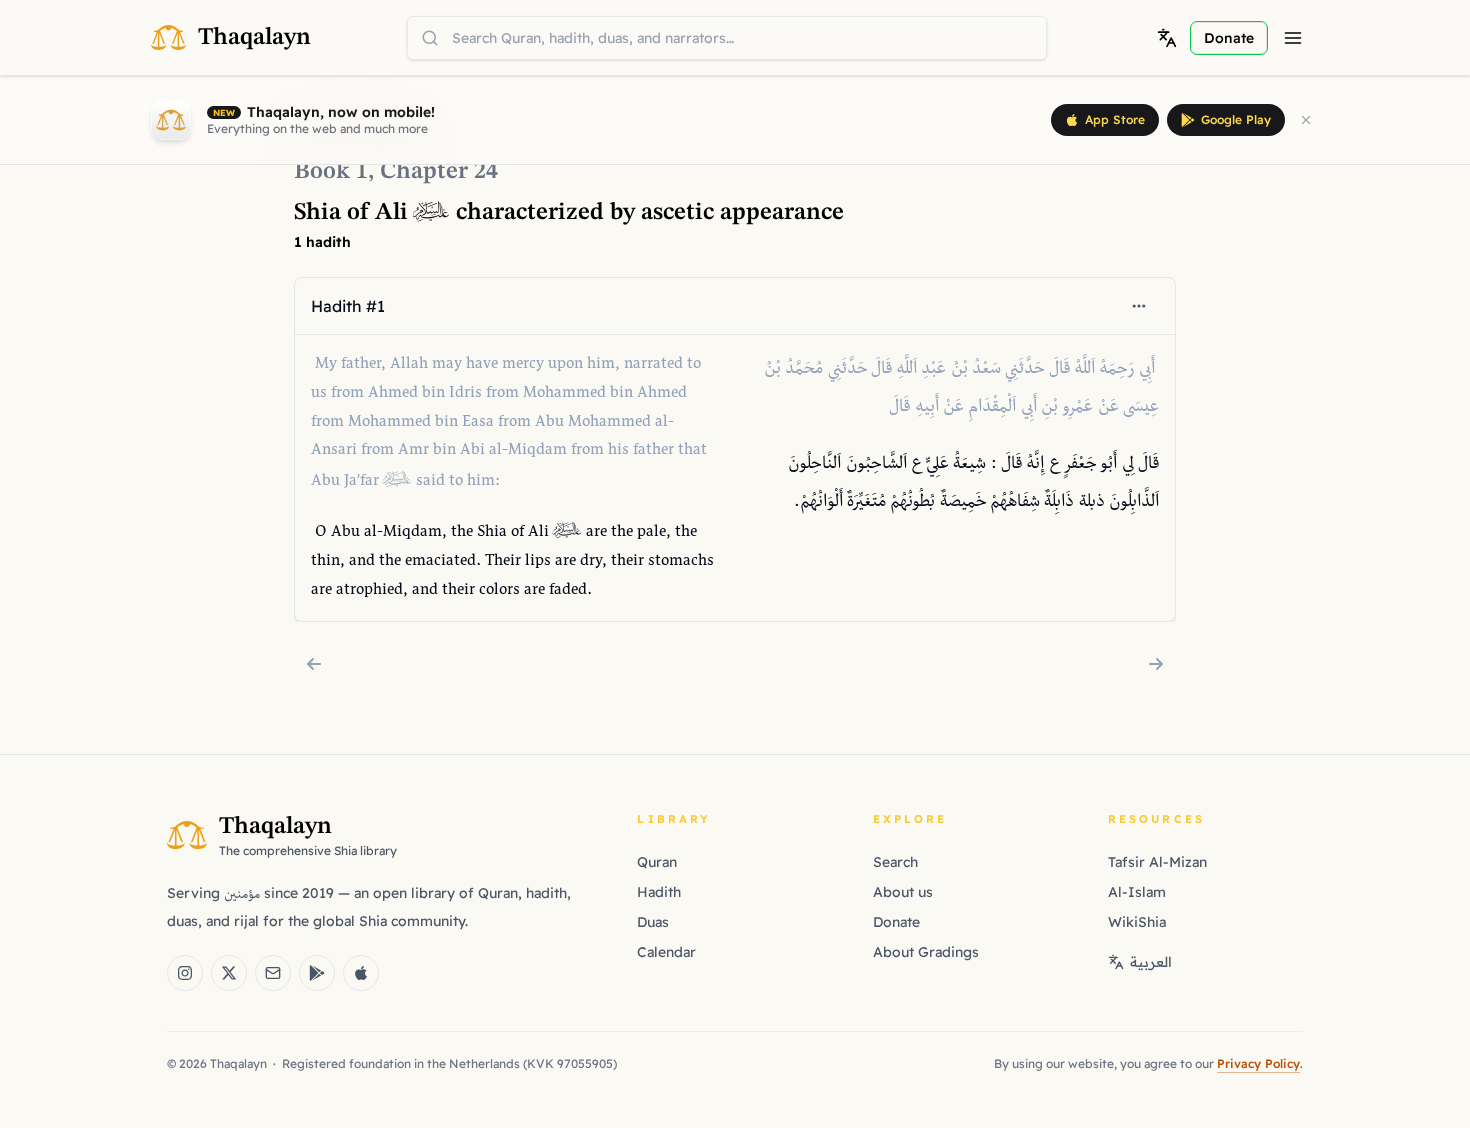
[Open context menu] (1139, 306)
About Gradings (926, 952)
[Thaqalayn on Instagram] (185, 973)
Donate (896, 922)
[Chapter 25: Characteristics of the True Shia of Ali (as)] (1156, 664)
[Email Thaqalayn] (273, 973)
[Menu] (1293, 38)
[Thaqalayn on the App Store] (361, 973)
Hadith (659, 892)
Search (895, 862)
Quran (657, 862)
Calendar (666, 952)
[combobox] (727, 38)
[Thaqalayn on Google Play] (317, 973)
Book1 (331, 172)
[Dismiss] (1306, 120)
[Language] (1167, 38)
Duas (653, 922)
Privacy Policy (1258, 1063)
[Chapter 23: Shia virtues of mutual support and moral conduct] (314, 664)
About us (903, 892)
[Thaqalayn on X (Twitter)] (229, 973)
